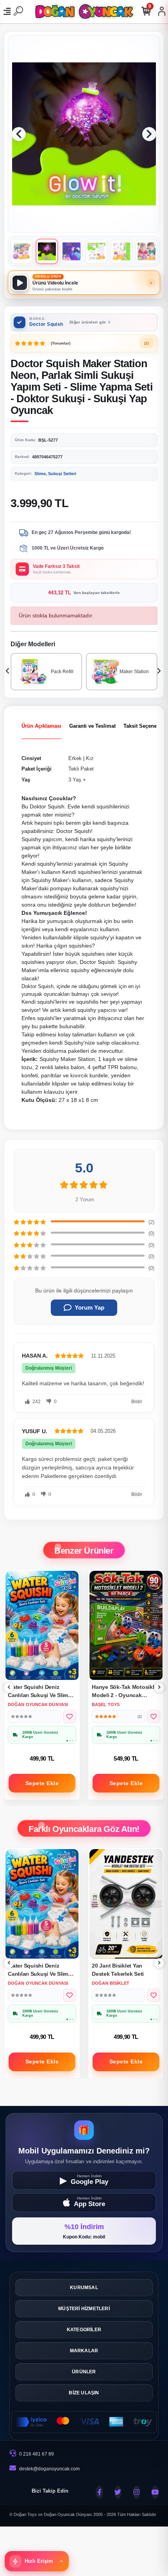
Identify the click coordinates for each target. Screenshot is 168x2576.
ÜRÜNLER (84, 2372)
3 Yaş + (77, 780)
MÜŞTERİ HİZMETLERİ (84, 2309)
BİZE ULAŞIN (84, 2393)
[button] (19, 134)
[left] (9, 1688)
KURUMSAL (84, 2288)
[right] (159, 1688)
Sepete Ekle (42, 1783)
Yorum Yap (89, 1307)
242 (36, 1402)
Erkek (75, 758)
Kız (90, 758)
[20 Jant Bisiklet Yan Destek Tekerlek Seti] (42, 1904)
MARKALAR (84, 2351)
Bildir (137, 1402)
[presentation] (8, 672)
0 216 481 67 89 (36, 2454)
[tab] (41, 726)
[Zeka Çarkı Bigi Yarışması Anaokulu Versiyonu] (126, 1904)
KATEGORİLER (84, 2330)
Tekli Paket (81, 769)
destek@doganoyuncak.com (49, 2469)
